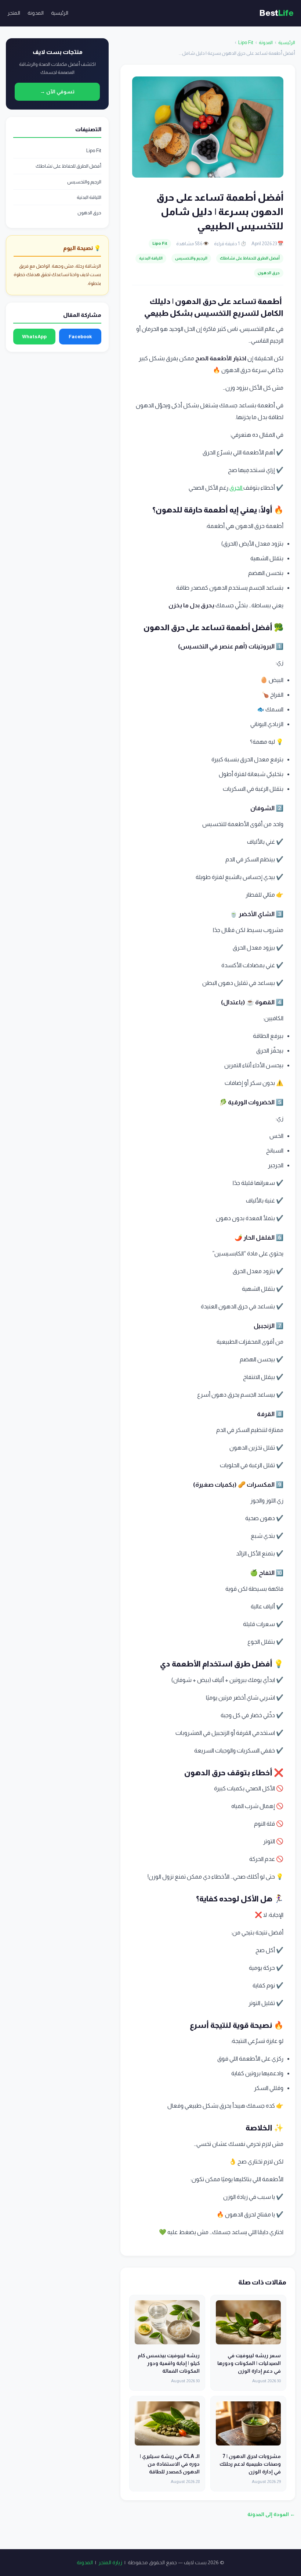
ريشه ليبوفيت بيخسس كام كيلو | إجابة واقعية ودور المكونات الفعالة (169, 2363)
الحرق (236, 488)
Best (277, 13)
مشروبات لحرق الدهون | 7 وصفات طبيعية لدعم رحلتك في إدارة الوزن (250, 2464)
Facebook (80, 337)
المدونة (36, 13)
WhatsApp (34, 337)
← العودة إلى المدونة (271, 2514)
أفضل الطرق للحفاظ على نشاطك (250, 258)
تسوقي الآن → (57, 92)
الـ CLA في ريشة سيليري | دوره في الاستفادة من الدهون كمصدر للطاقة (170, 2464)
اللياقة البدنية (151, 258)
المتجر (14, 13)
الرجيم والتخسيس (191, 258)
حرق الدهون (269, 273)
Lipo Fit (246, 42)
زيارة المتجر (110, 2562)
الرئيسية (60, 13)
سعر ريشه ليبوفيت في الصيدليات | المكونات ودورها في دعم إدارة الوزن (249, 2363)
